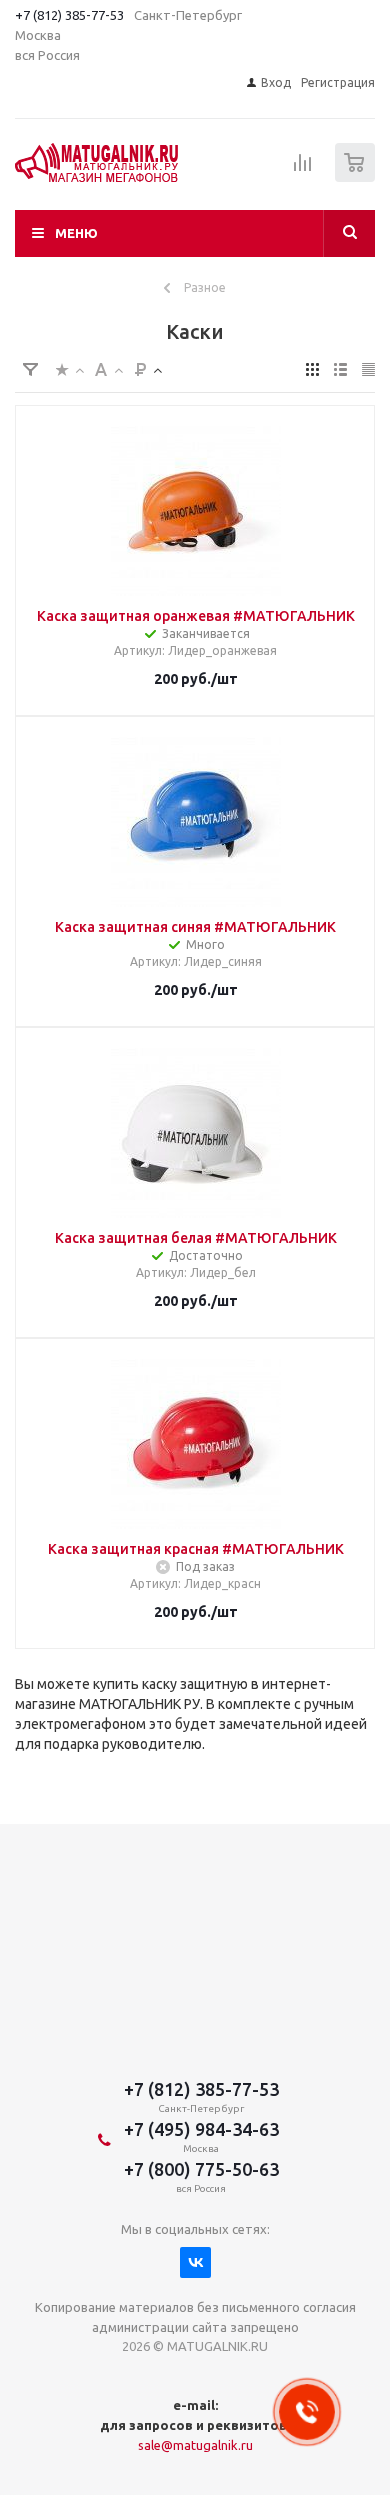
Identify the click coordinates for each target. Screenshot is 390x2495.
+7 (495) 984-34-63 (201, 2129)
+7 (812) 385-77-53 (69, 15)
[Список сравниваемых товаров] (303, 171)
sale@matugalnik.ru (195, 2445)
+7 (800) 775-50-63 (201, 2169)
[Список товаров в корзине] (357, 177)
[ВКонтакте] (195, 2262)
